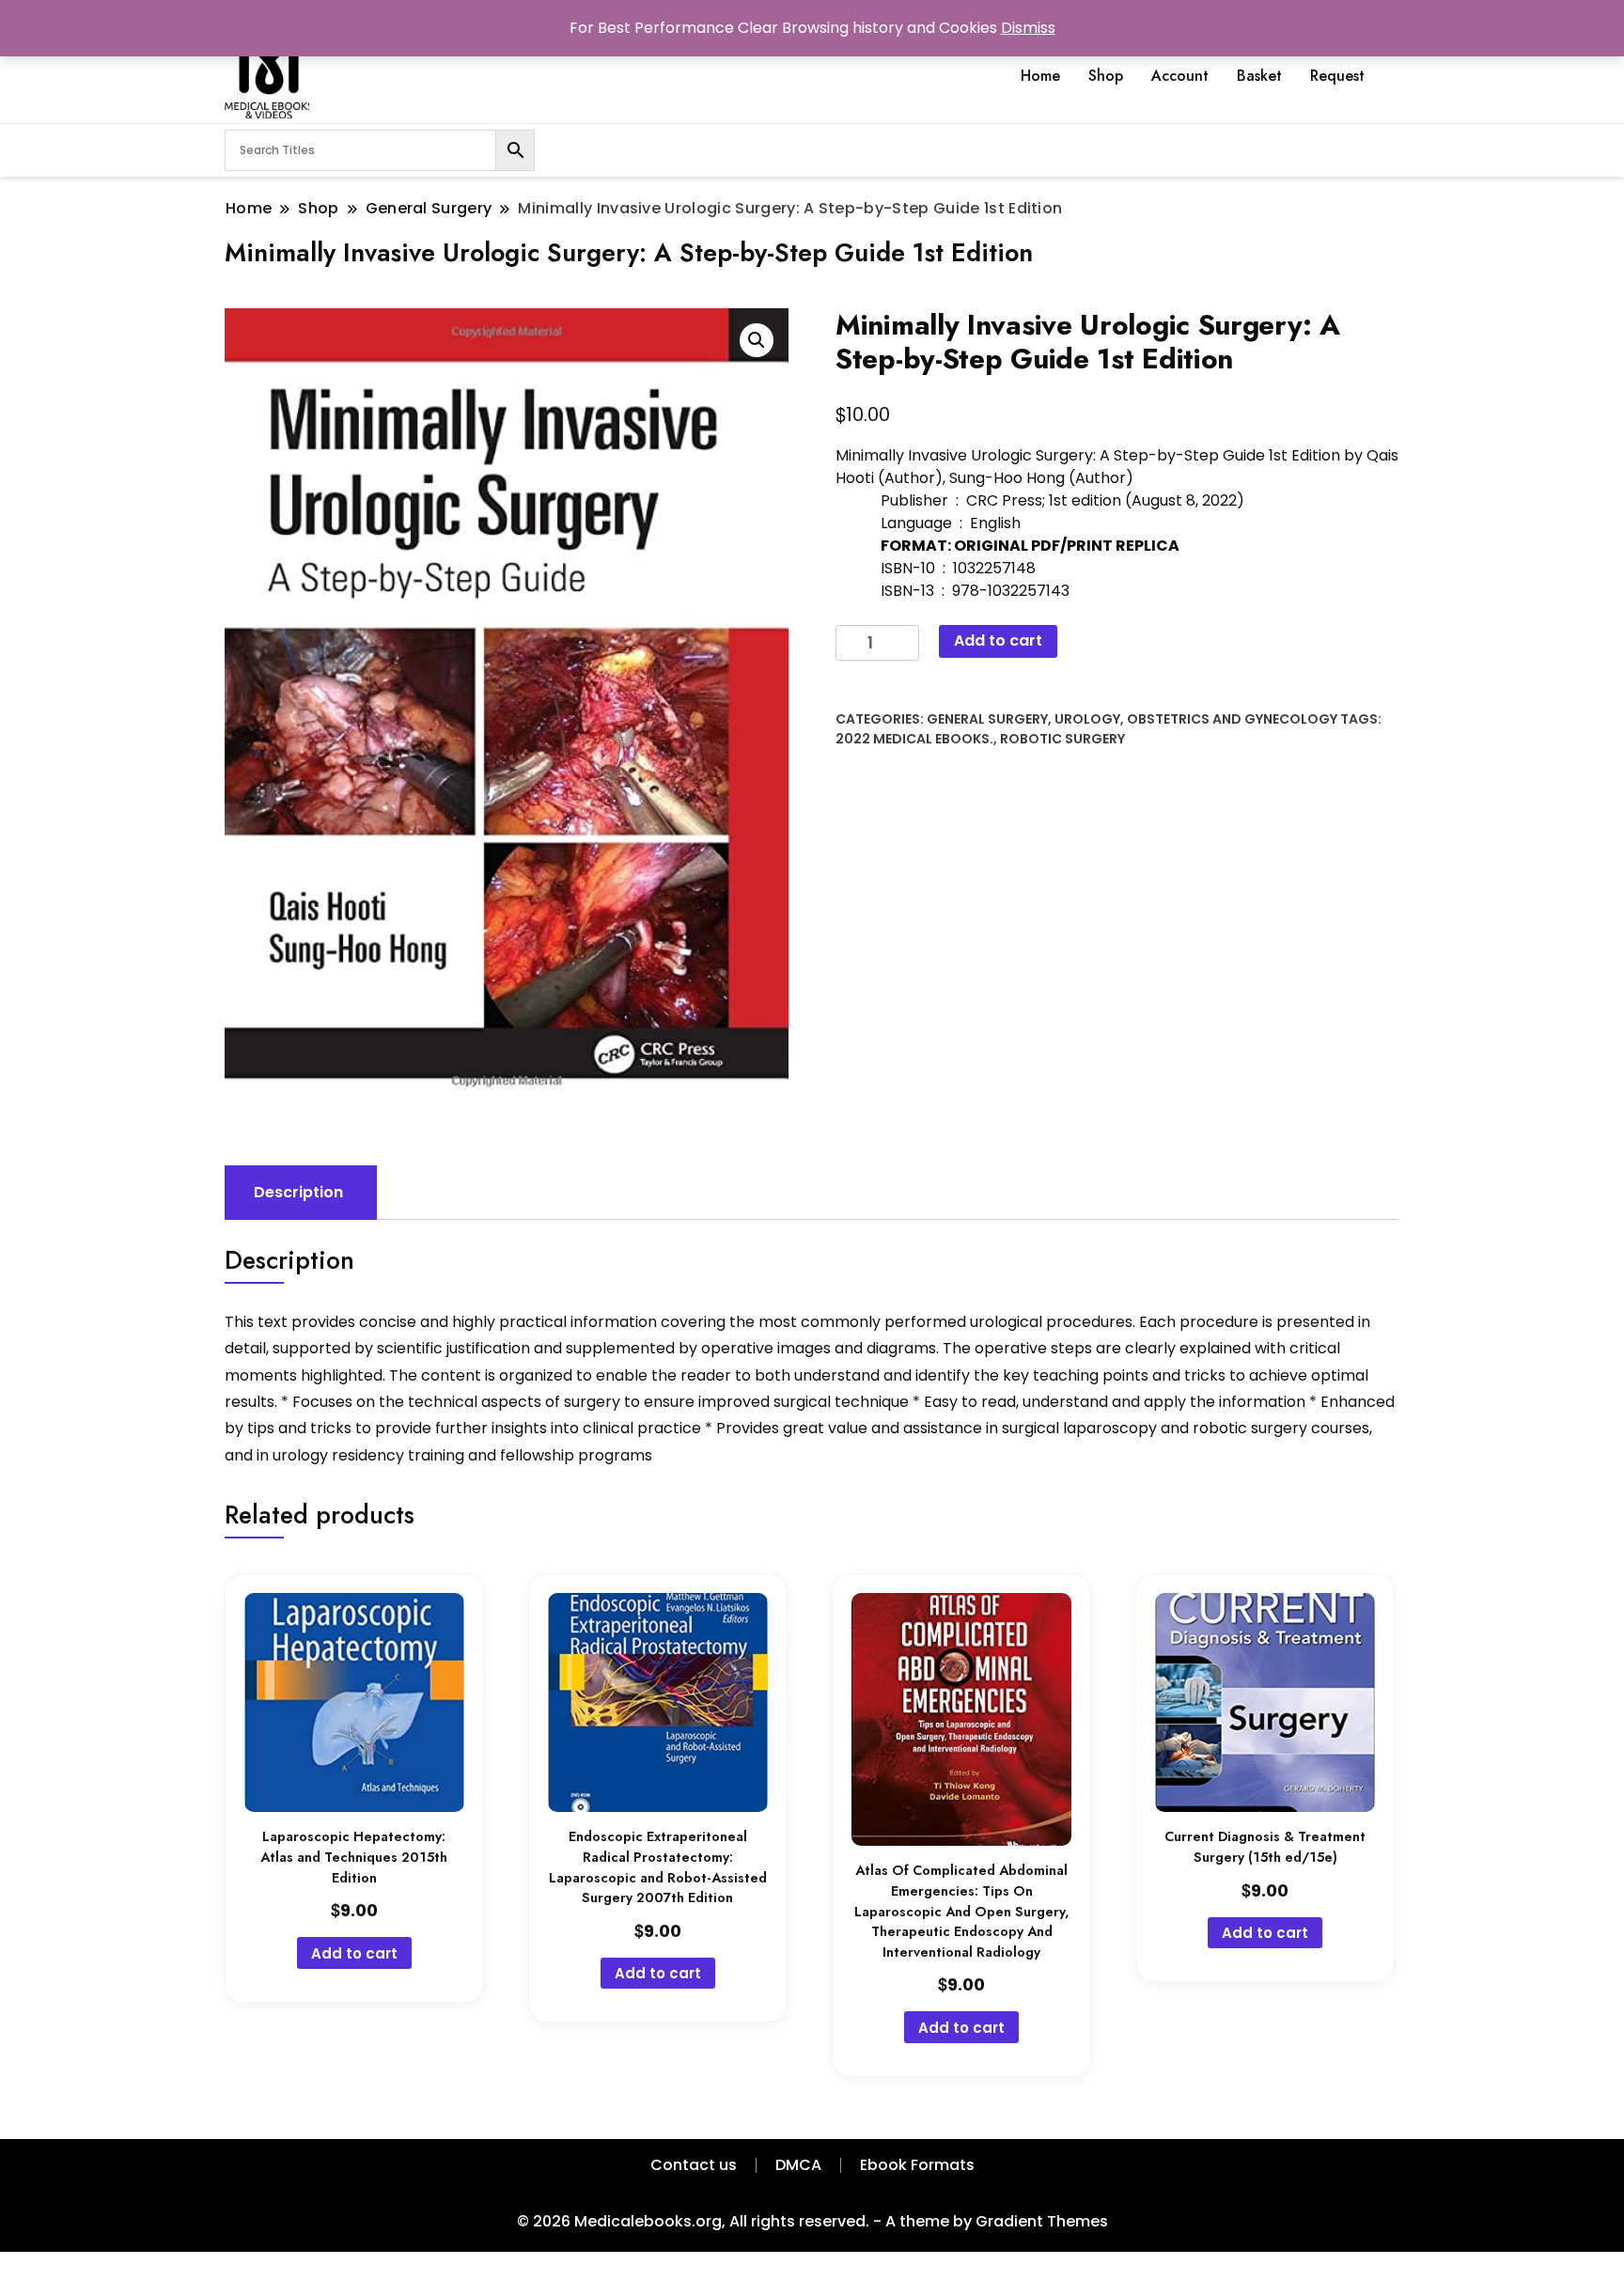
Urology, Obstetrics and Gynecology (1196, 719)
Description (298, 1192)
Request (1337, 76)
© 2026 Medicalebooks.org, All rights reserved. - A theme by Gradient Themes (812, 2221)
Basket (1259, 76)
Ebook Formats (917, 2165)
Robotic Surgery (1062, 739)
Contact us (694, 2165)
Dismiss (1028, 28)
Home (1040, 76)
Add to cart (998, 640)
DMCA (798, 2165)
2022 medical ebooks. (914, 739)
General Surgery (987, 719)
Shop (1106, 76)
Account (1180, 76)
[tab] (298, 1193)
